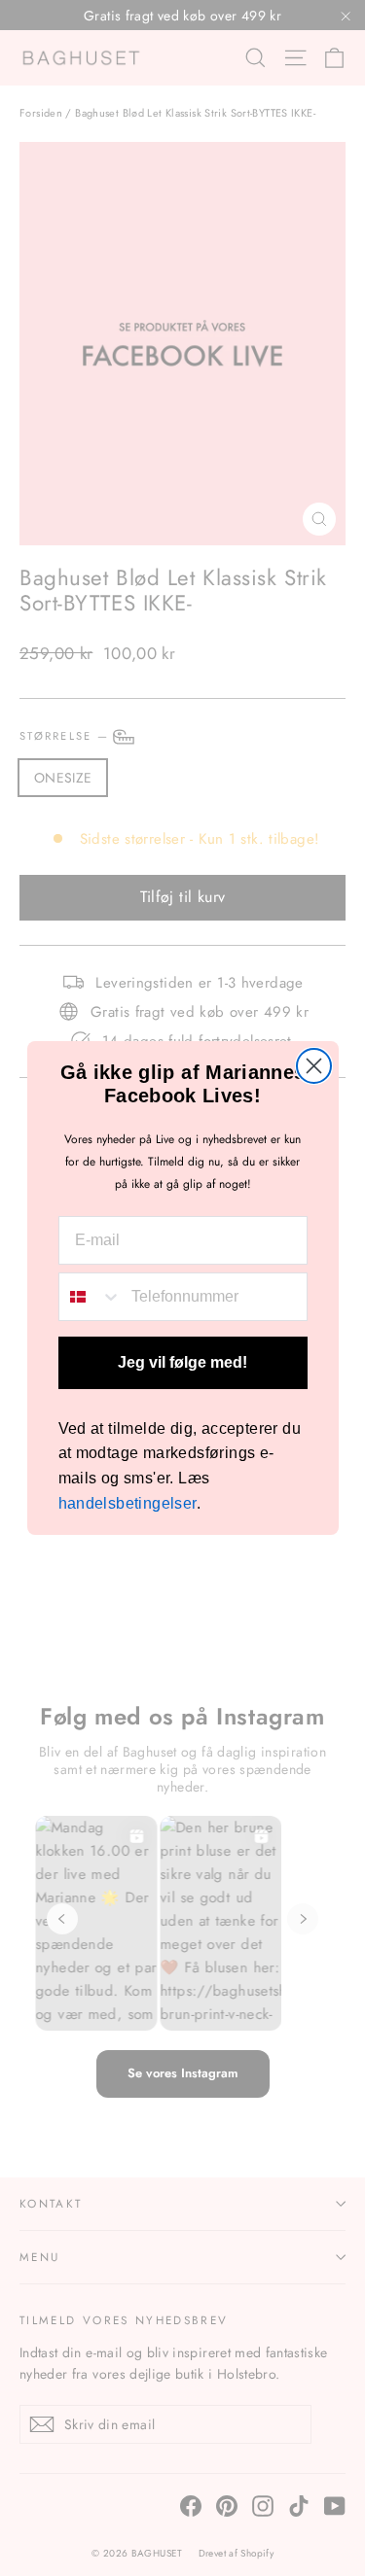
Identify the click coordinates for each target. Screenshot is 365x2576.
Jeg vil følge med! (182, 1362)
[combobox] (91, 1297)
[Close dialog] (314, 1066)
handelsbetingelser (128, 1503)
